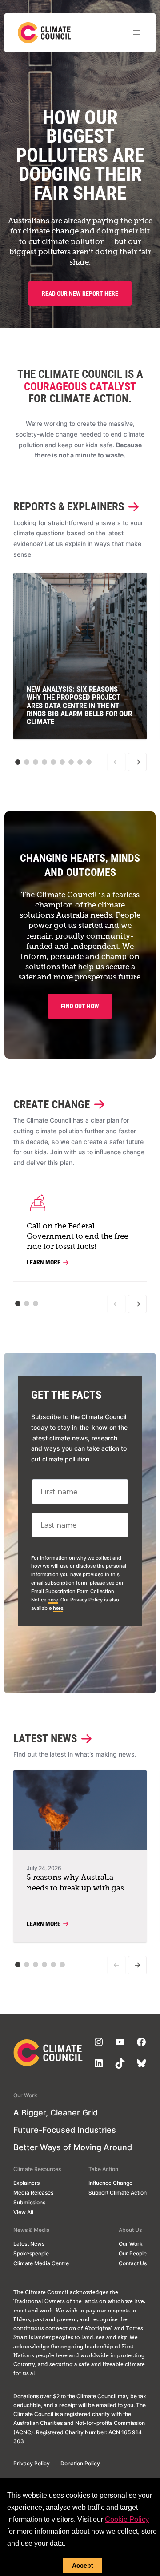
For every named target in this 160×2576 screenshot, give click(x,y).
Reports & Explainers (69, 507)
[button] (18, 762)
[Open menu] (137, 32)
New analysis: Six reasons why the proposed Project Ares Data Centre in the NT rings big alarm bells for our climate (79, 706)
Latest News (45, 1739)
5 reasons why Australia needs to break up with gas (75, 1883)
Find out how (80, 1006)
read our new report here (80, 293)
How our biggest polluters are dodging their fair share (80, 155)
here (53, 1600)
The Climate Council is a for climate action (80, 386)
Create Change (52, 1105)
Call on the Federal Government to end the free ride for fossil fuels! (77, 1237)
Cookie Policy (127, 2519)
